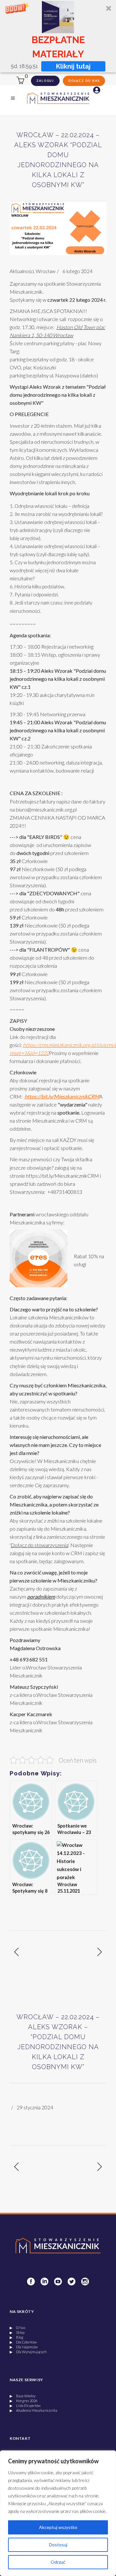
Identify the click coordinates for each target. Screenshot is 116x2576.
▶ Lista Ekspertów (25, 2405)
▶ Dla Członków (23, 2342)
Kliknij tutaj (74, 66)
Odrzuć (58, 2562)
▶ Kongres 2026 (24, 2401)
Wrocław (46, 271)
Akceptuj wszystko (58, 2527)
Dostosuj (58, 2545)
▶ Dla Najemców (24, 2347)
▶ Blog (16, 2337)
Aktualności (22, 271)
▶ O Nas (18, 2328)
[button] (58, 36)
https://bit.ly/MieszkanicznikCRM (63, 1176)
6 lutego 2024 (77, 271)
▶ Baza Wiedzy (23, 2396)
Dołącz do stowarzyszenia (39, 1545)
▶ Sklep (17, 2332)
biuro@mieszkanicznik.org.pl (46, 809)
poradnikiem (41, 1597)
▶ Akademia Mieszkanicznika (34, 2410)
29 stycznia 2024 (35, 2107)
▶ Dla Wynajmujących (28, 2352)
